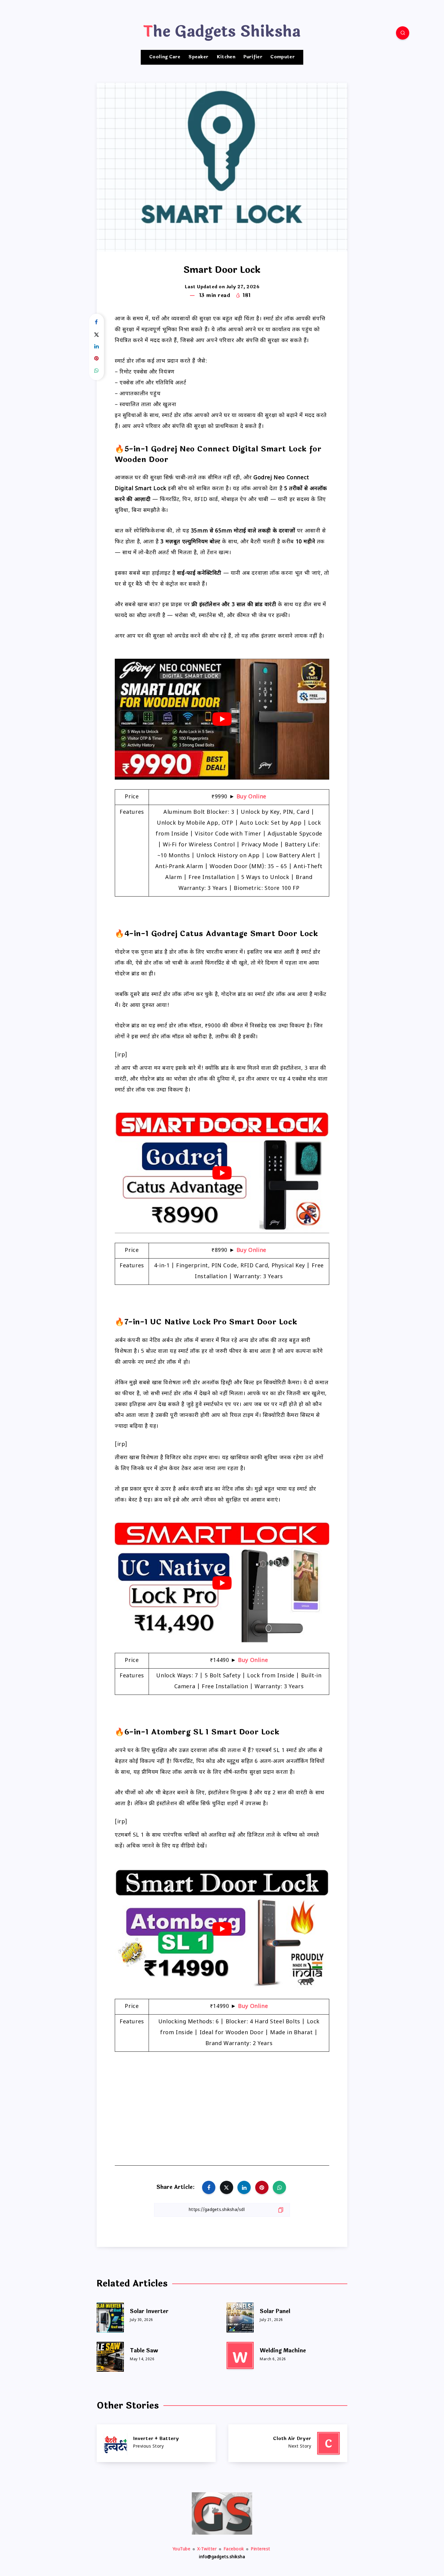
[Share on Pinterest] (97, 359)
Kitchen (226, 57)
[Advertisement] (222, 2105)
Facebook (234, 2549)
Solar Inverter (149, 2311)
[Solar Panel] (240, 2316)
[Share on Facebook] (97, 323)
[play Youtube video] (222, 719)
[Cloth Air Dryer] (288, 2443)
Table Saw (144, 2351)
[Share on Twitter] (97, 335)
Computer (282, 57)
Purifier (253, 57)
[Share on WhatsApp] (97, 371)
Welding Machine (283, 2351)
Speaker (198, 57)
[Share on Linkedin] (97, 347)
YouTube (182, 2549)
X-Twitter (207, 2549)
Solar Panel (275, 2311)
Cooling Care (165, 57)
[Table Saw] (110, 2355)
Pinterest (261, 2549)
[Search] (403, 33)
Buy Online (251, 797)
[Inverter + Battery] (156, 2443)
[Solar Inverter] (110, 2316)
